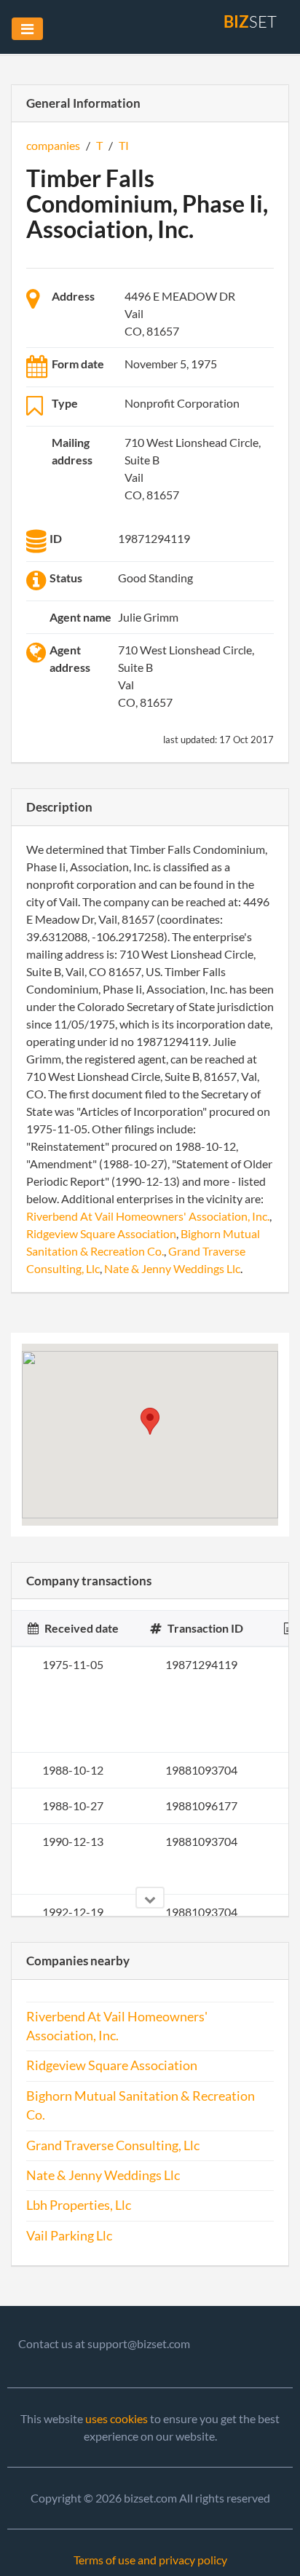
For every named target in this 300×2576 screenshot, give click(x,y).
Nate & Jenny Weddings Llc (172, 1268)
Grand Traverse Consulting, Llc (113, 2145)
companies (53, 145)
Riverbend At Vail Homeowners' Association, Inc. (148, 1216)
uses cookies (117, 2418)
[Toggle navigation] (27, 29)
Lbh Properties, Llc (79, 2205)
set (250, 21)
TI (124, 145)
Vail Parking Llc (69, 2236)
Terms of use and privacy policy (150, 2560)
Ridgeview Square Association (101, 1233)
